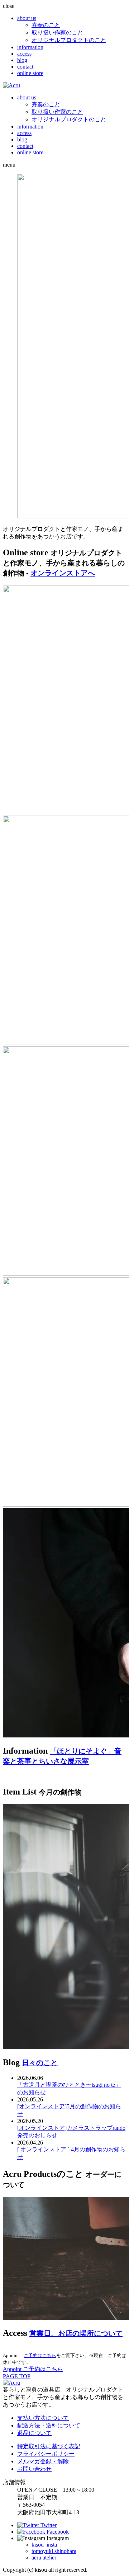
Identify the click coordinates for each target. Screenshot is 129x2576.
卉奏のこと (46, 25)
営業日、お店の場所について (76, 2333)
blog (22, 60)
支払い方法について (43, 2418)
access (24, 54)
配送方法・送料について (49, 2425)
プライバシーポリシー (46, 2454)
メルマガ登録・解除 (43, 2461)
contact (25, 67)
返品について (34, 2433)
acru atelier (44, 2558)
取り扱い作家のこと (57, 32)
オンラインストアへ (63, 573)
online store (30, 73)
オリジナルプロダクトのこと (69, 40)
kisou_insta (44, 2545)
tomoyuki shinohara (54, 2551)
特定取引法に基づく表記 (49, 2446)
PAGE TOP (17, 2376)
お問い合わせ (34, 2469)
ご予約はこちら (40, 2355)
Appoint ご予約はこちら (33, 2369)
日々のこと (40, 2063)
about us (27, 18)
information (30, 47)
